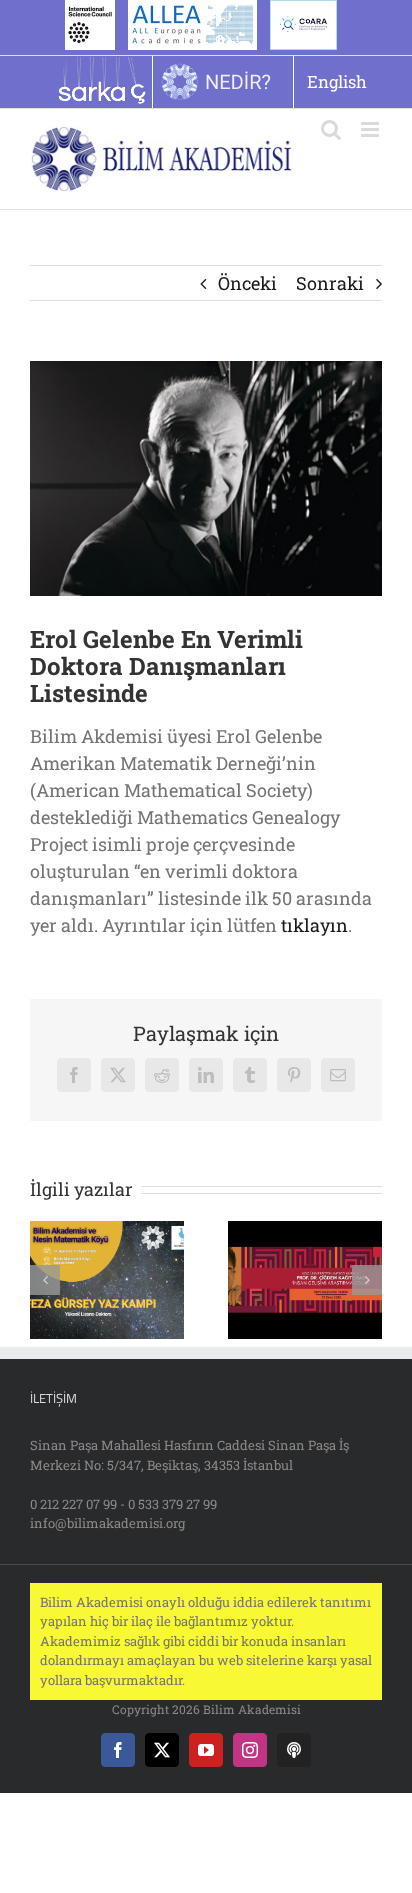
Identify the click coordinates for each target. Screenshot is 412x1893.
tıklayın (314, 925)
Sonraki (330, 283)
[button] (45, 1280)
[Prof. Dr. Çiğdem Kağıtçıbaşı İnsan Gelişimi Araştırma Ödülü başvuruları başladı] (305, 1233)
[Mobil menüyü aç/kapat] (371, 129)
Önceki (247, 283)
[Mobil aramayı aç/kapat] (331, 129)
